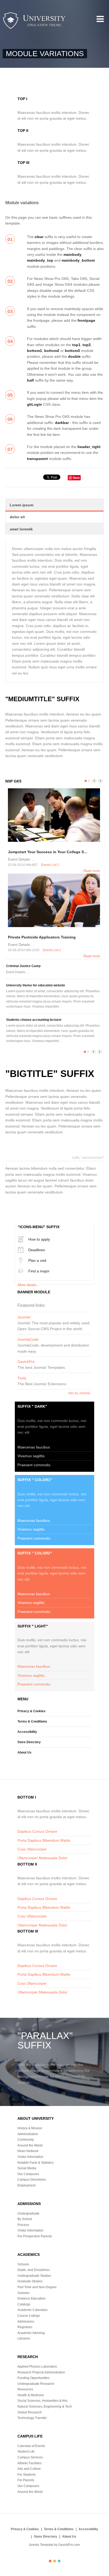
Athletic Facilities (29, 2463)
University (34, 21)
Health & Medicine (31, 2395)
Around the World (30, 2145)
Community (26, 2140)
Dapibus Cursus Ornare (37, 1831)
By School (25, 2219)
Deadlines (37, 1250)
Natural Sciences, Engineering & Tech (45, 2407)
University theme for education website (36, 985)
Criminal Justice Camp (23, 966)
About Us (24, 1752)
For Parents (26, 2480)
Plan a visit (37, 1260)
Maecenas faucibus (34, 1447)
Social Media (27, 2168)
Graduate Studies (30, 2281)
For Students (27, 2475)
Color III (59, 2561)
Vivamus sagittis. (31, 1456)
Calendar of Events (31, 2446)
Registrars (25, 2327)
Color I (50, 2561)
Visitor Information (30, 2157)
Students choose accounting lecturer (34, 1020)
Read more (92, 871)
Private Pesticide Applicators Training (42, 937)
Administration (28, 2134)
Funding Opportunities (33, 2378)
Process (23, 2225)
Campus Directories (32, 2180)
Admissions (26, 2322)
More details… (29, 1285)
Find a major (39, 1271)
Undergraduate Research (36, 2384)
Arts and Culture (29, 2469)
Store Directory (29, 1742)
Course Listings (29, 2316)
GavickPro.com (69, 2545)
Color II (55, 2561)
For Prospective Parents (35, 2236)
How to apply (39, 1239)
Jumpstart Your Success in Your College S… (48, 852)
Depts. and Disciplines (34, 2270)
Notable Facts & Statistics (36, 2163)
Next (101, 781)
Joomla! (24, 1317)
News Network (28, 2151)
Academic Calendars (33, 2310)
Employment (26, 2185)
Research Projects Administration (41, 2372)
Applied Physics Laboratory (37, 2367)
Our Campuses (28, 2174)
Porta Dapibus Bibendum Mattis (44, 1840)
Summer (24, 2293)
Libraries (24, 2338)
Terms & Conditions (32, 1721)
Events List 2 (50, 865)
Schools (23, 2264)
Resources (25, 2389)
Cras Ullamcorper (32, 1849)
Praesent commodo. (34, 1465)
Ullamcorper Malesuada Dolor (42, 1858)
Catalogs (24, 2304)
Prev (94, 781)
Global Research (30, 2412)
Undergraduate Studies (34, 2276)
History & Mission (30, 2128)
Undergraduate (28, 2213)
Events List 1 (52, 950)
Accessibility (27, 1732)
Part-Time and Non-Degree (37, 2287)
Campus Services (30, 2457)
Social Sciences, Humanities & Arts (42, 2401)
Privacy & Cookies (31, 1711)
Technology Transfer (32, 2418)
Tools (22, 1378)
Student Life (26, 2452)
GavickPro (26, 1362)
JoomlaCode (28, 1339)
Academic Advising (31, 2333)
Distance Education (31, 2298)
